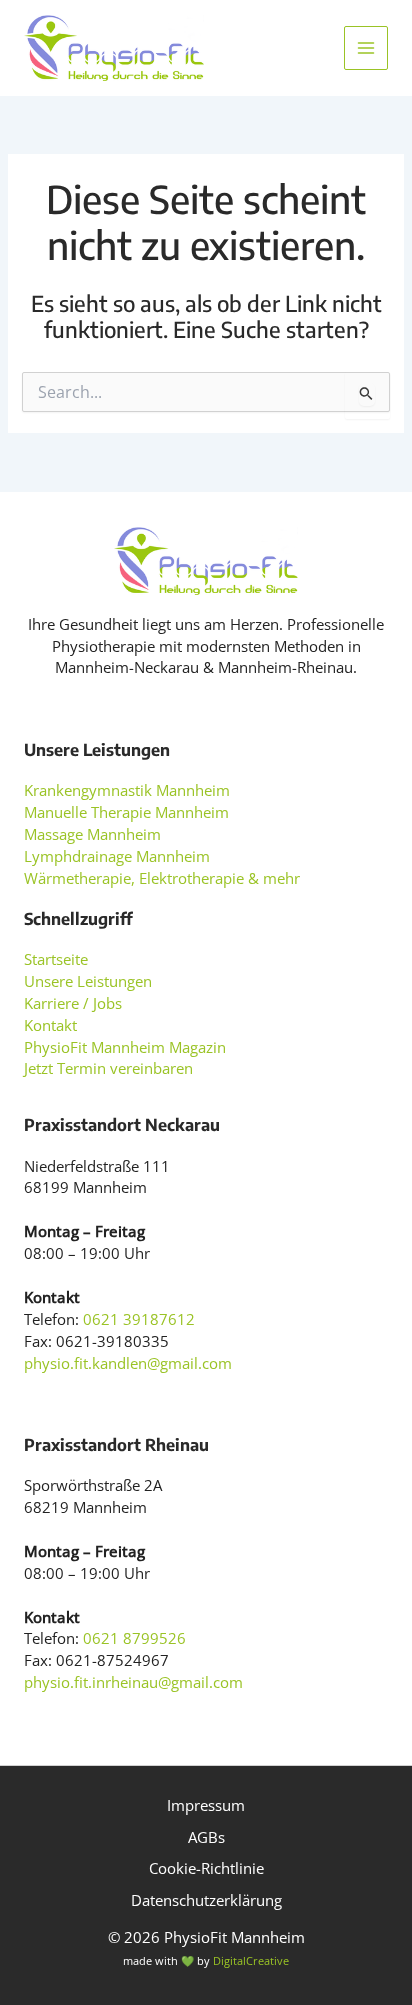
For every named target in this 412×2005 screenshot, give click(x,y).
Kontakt (50, 1025)
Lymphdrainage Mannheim (117, 856)
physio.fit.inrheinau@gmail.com (133, 1682)
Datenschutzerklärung (206, 1900)
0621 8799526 (134, 1638)
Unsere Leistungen (88, 981)
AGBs (206, 1837)
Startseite (56, 959)
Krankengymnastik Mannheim (127, 790)
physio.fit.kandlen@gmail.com (128, 1363)
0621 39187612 (139, 1319)
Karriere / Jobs (73, 1003)
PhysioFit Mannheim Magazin (125, 1047)
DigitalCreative (251, 1961)
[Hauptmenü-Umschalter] (366, 48)
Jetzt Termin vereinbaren (108, 1068)
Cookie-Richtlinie (206, 1868)
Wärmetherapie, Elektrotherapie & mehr (162, 878)
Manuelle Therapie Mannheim (126, 812)
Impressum (206, 1805)
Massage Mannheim (92, 834)
